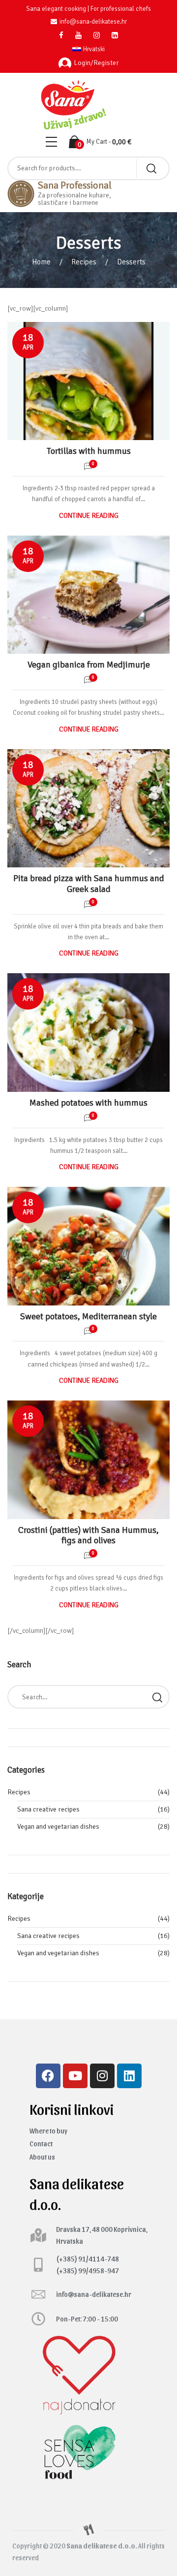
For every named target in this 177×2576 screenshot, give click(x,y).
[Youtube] (75, 2076)
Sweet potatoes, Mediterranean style (88, 1316)
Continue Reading (89, 516)
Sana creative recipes (48, 1809)
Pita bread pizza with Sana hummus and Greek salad (89, 884)
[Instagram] (102, 2076)
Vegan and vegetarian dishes (58, 1827)
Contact (41, 2144)
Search (157, 1697)
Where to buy (48, 2131)
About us (42, 2157)
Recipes (84, 262)
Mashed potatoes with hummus (88, 1103)
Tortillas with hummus (89, 451)
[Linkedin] (129, 2076)
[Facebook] (48, 2076)
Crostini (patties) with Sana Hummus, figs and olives (88, 1535)
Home (41, 262)
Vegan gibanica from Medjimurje (89, 665)
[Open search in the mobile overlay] (88, 168)
